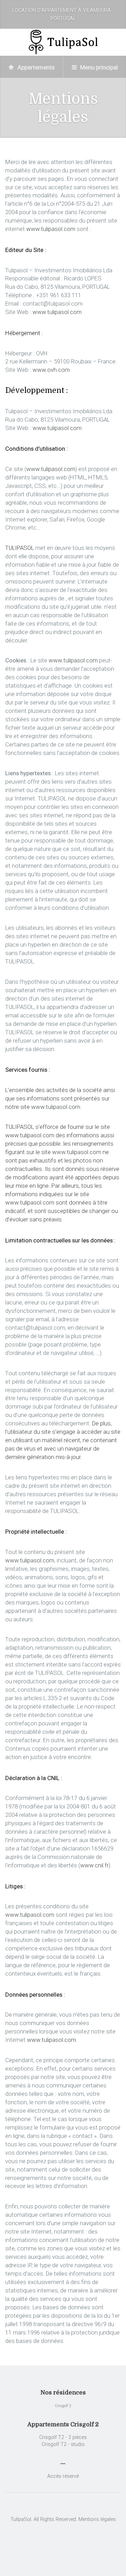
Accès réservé (63, 2476)
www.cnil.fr (94, 1865)
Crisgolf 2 (63, 2406)
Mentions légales (97, 2519)
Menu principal (98, 67)
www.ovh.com (51, 370)
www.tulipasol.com (51, 229)
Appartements (35, 67)
